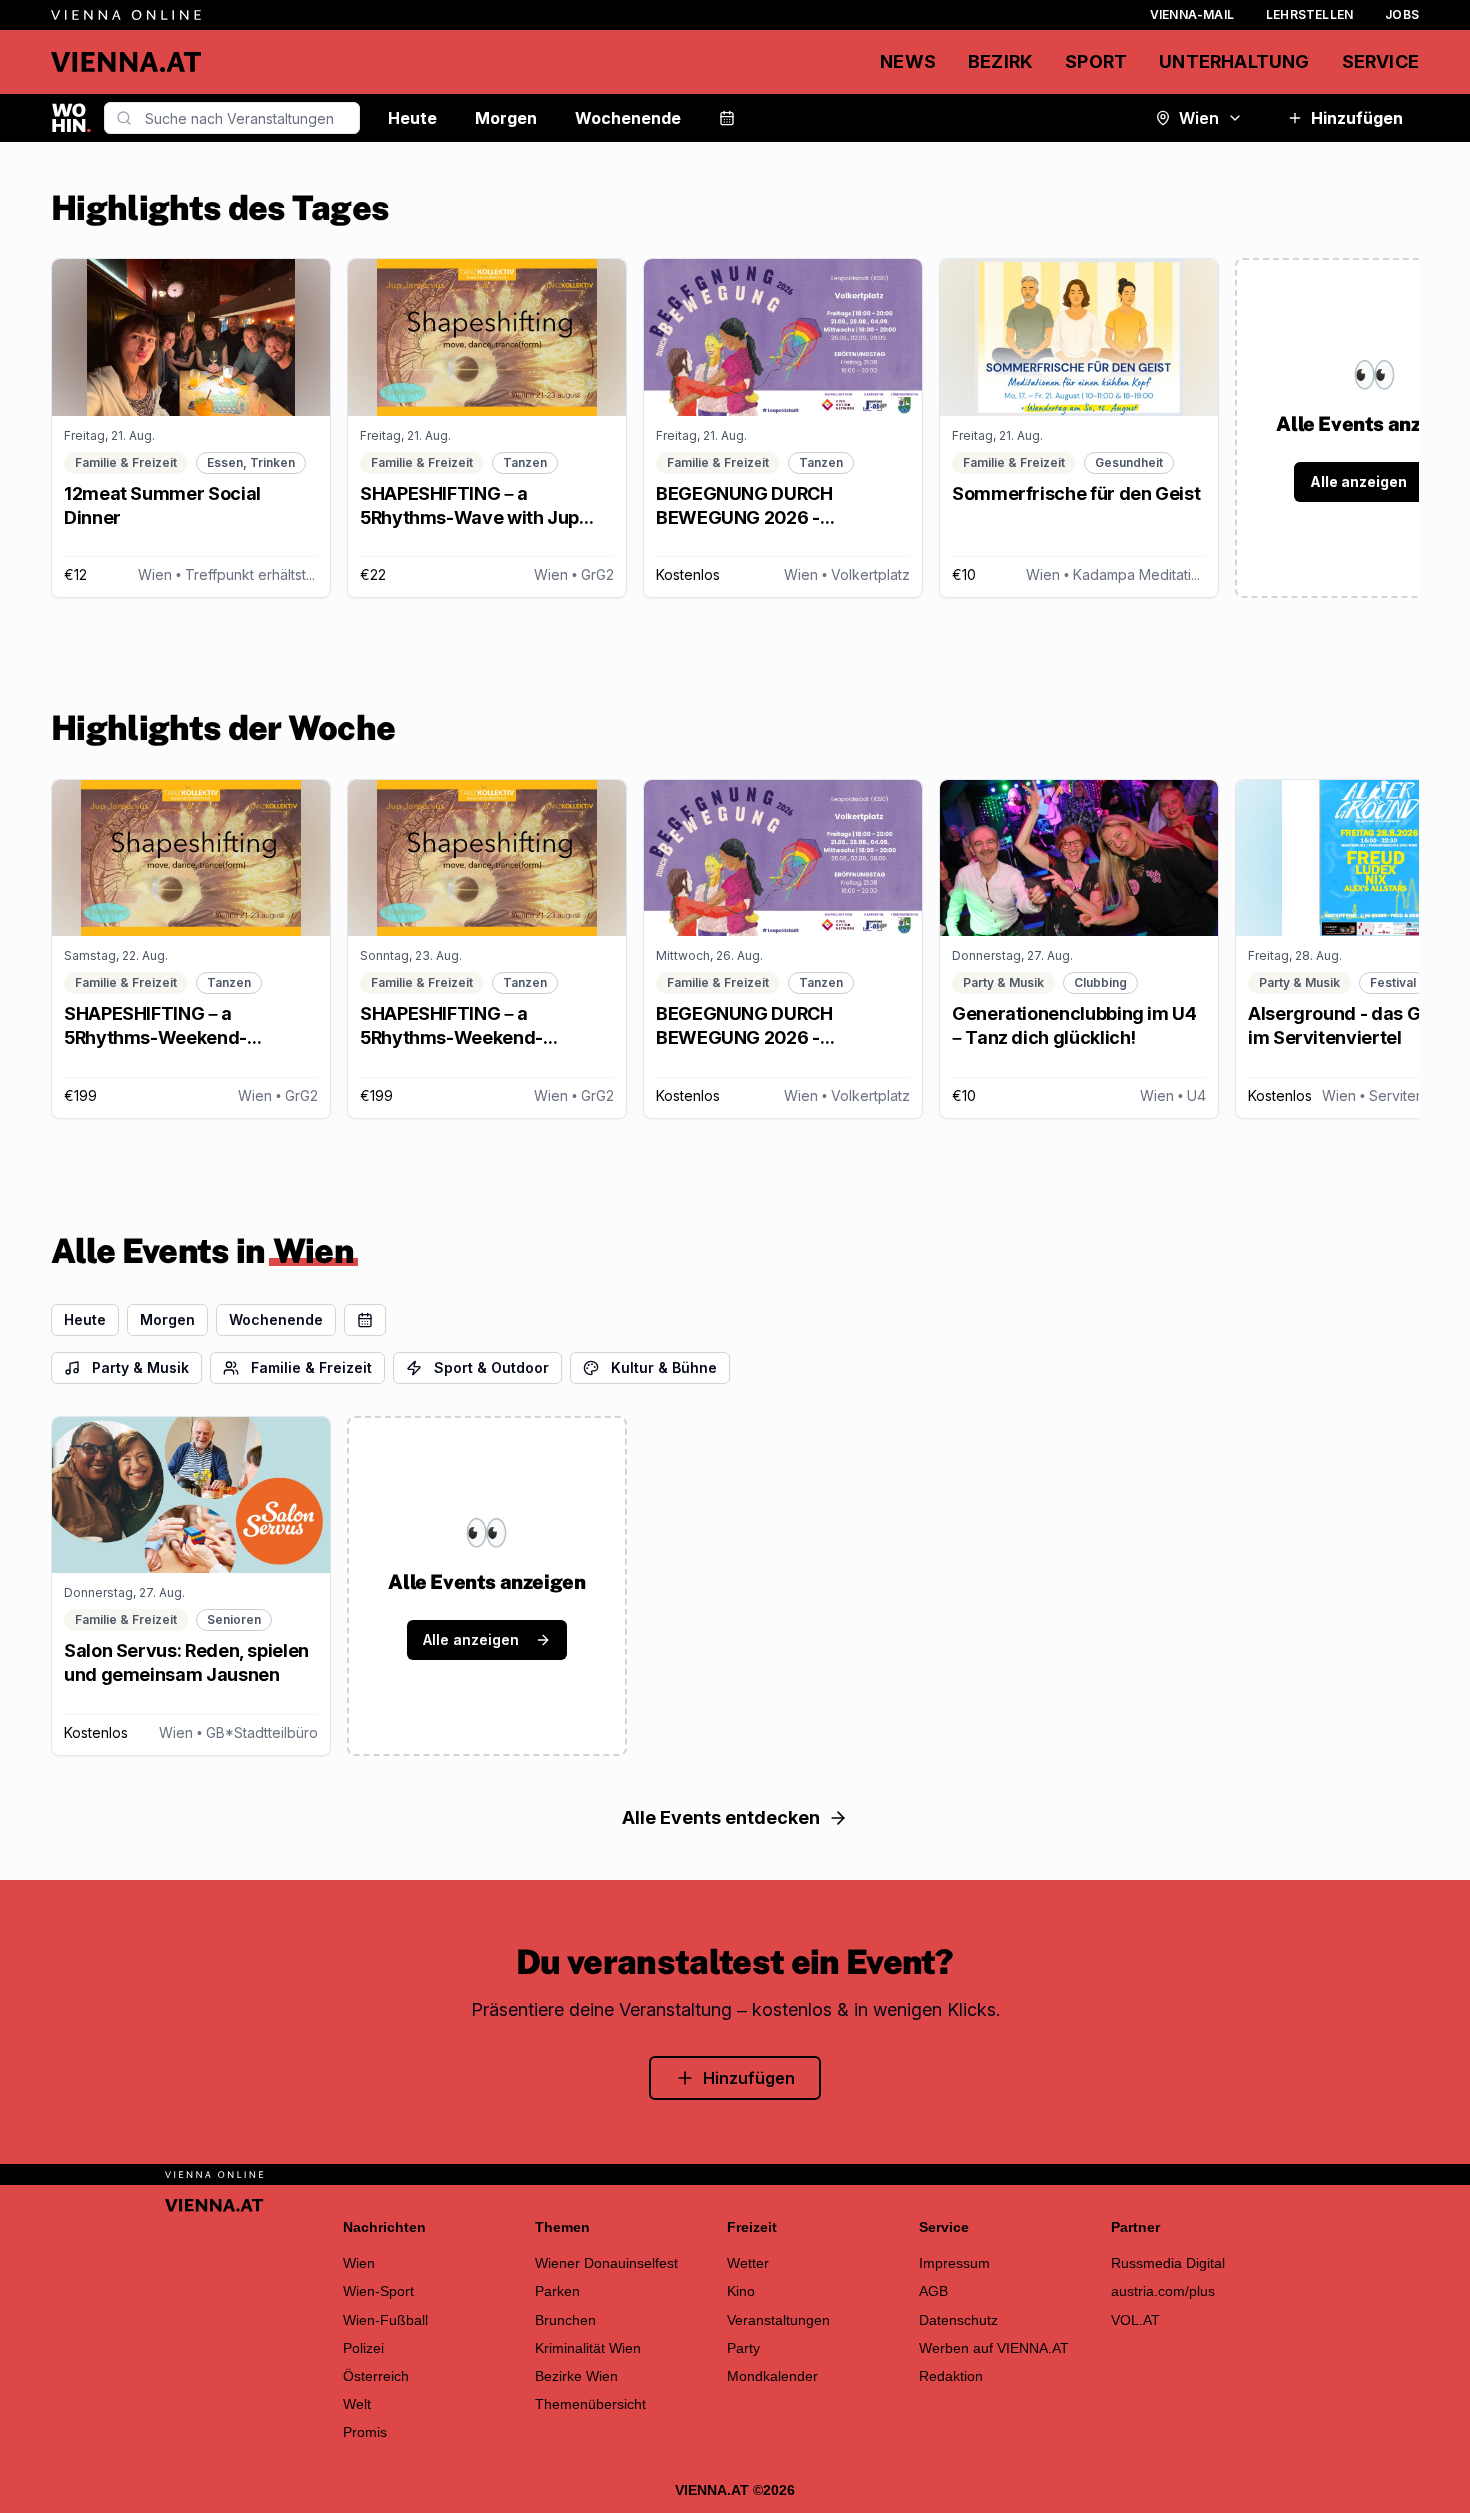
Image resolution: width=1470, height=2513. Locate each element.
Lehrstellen (1309, 14)
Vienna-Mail (1192, 14)
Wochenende (628, 118)
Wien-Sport (378, 2291)
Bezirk (1000, 61)
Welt (357, 2404)
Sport (1096, 61)
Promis (365, 2432)
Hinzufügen (1357, 118)
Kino (741, 2291)
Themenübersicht (590, 2404)
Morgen (506, 118)
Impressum (954, 2263)
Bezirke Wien (576, 2376)
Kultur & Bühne (664, 1367)
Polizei (363, 2348)
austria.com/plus (1163, 2291)
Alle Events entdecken (721, 1817)
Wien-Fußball (385, 2320)
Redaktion (951, 2376)
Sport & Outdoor (491, 1367)
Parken (557, 2291)
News (908, 61)
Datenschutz (958, 2320)
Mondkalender (772, 2376)
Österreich (376, 2376)
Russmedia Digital (1168, 2263)
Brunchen (565, 2320)
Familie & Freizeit (311, 1367)
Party (743, 2348)
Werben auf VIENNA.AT (994, 2348)
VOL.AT (1135, 2320)
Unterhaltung (1234, 61)
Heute (412, 118)
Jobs (1402, 14)
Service (1380, 61)
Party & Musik (140, 1367)
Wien (1199, 118)
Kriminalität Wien (588, 2348)
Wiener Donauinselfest (606, 2263)
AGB (933, 2291)
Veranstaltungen (778, 2320)
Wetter (748, 2263)
